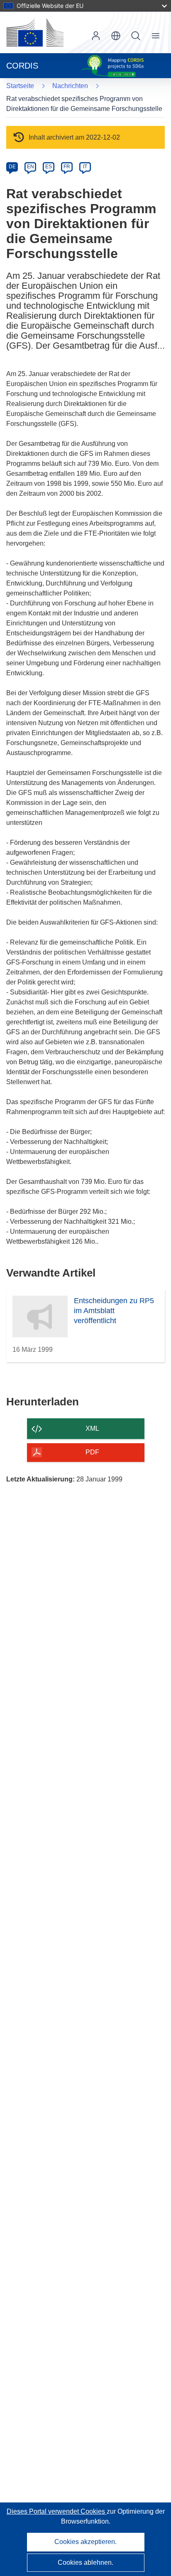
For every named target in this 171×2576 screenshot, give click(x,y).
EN (31, 167)
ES (49, 167)
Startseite (20, 86)
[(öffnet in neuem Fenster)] (35, 32)
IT (85, 167)
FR (67, 167)
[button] (116, 36)
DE (12, 167)
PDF (92, 1452)
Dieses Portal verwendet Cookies (57, 2511)
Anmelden (96, 36)
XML (92, 1428)
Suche (136, 36)
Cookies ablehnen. (85, 2562)
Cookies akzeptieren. (85, 2542)
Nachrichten (70, 86)
